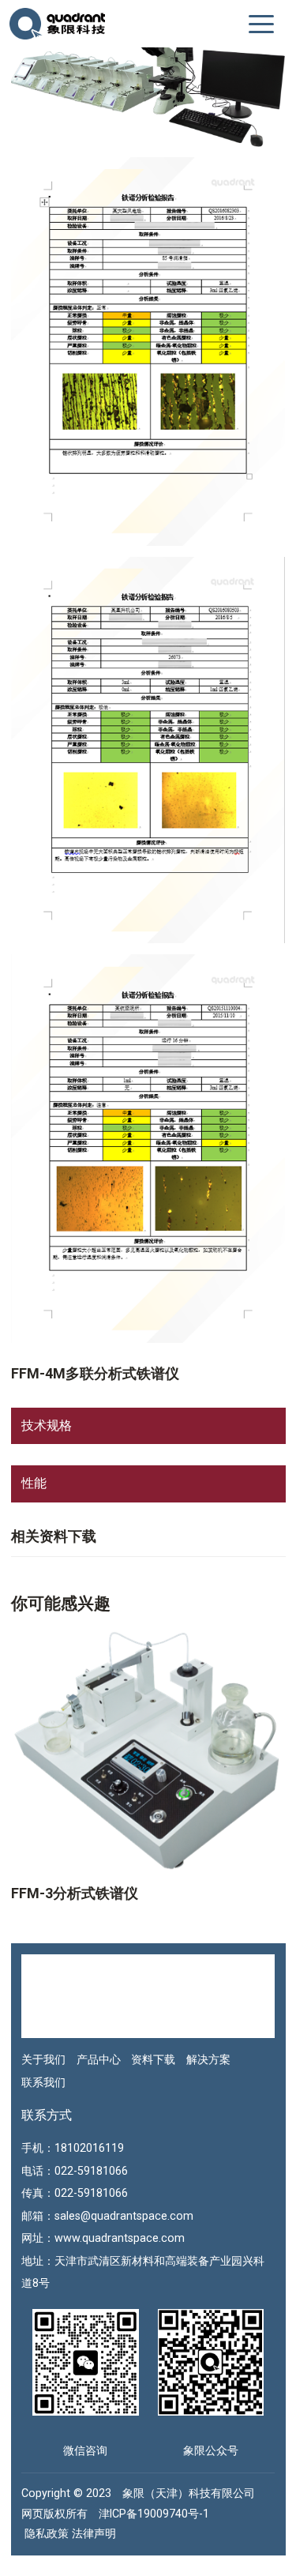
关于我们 (43, 2059)
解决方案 (208, 2059)
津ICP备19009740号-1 (154, 2514)
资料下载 (153, 2059)
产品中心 (99, 2059)
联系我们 (43, 2082)
